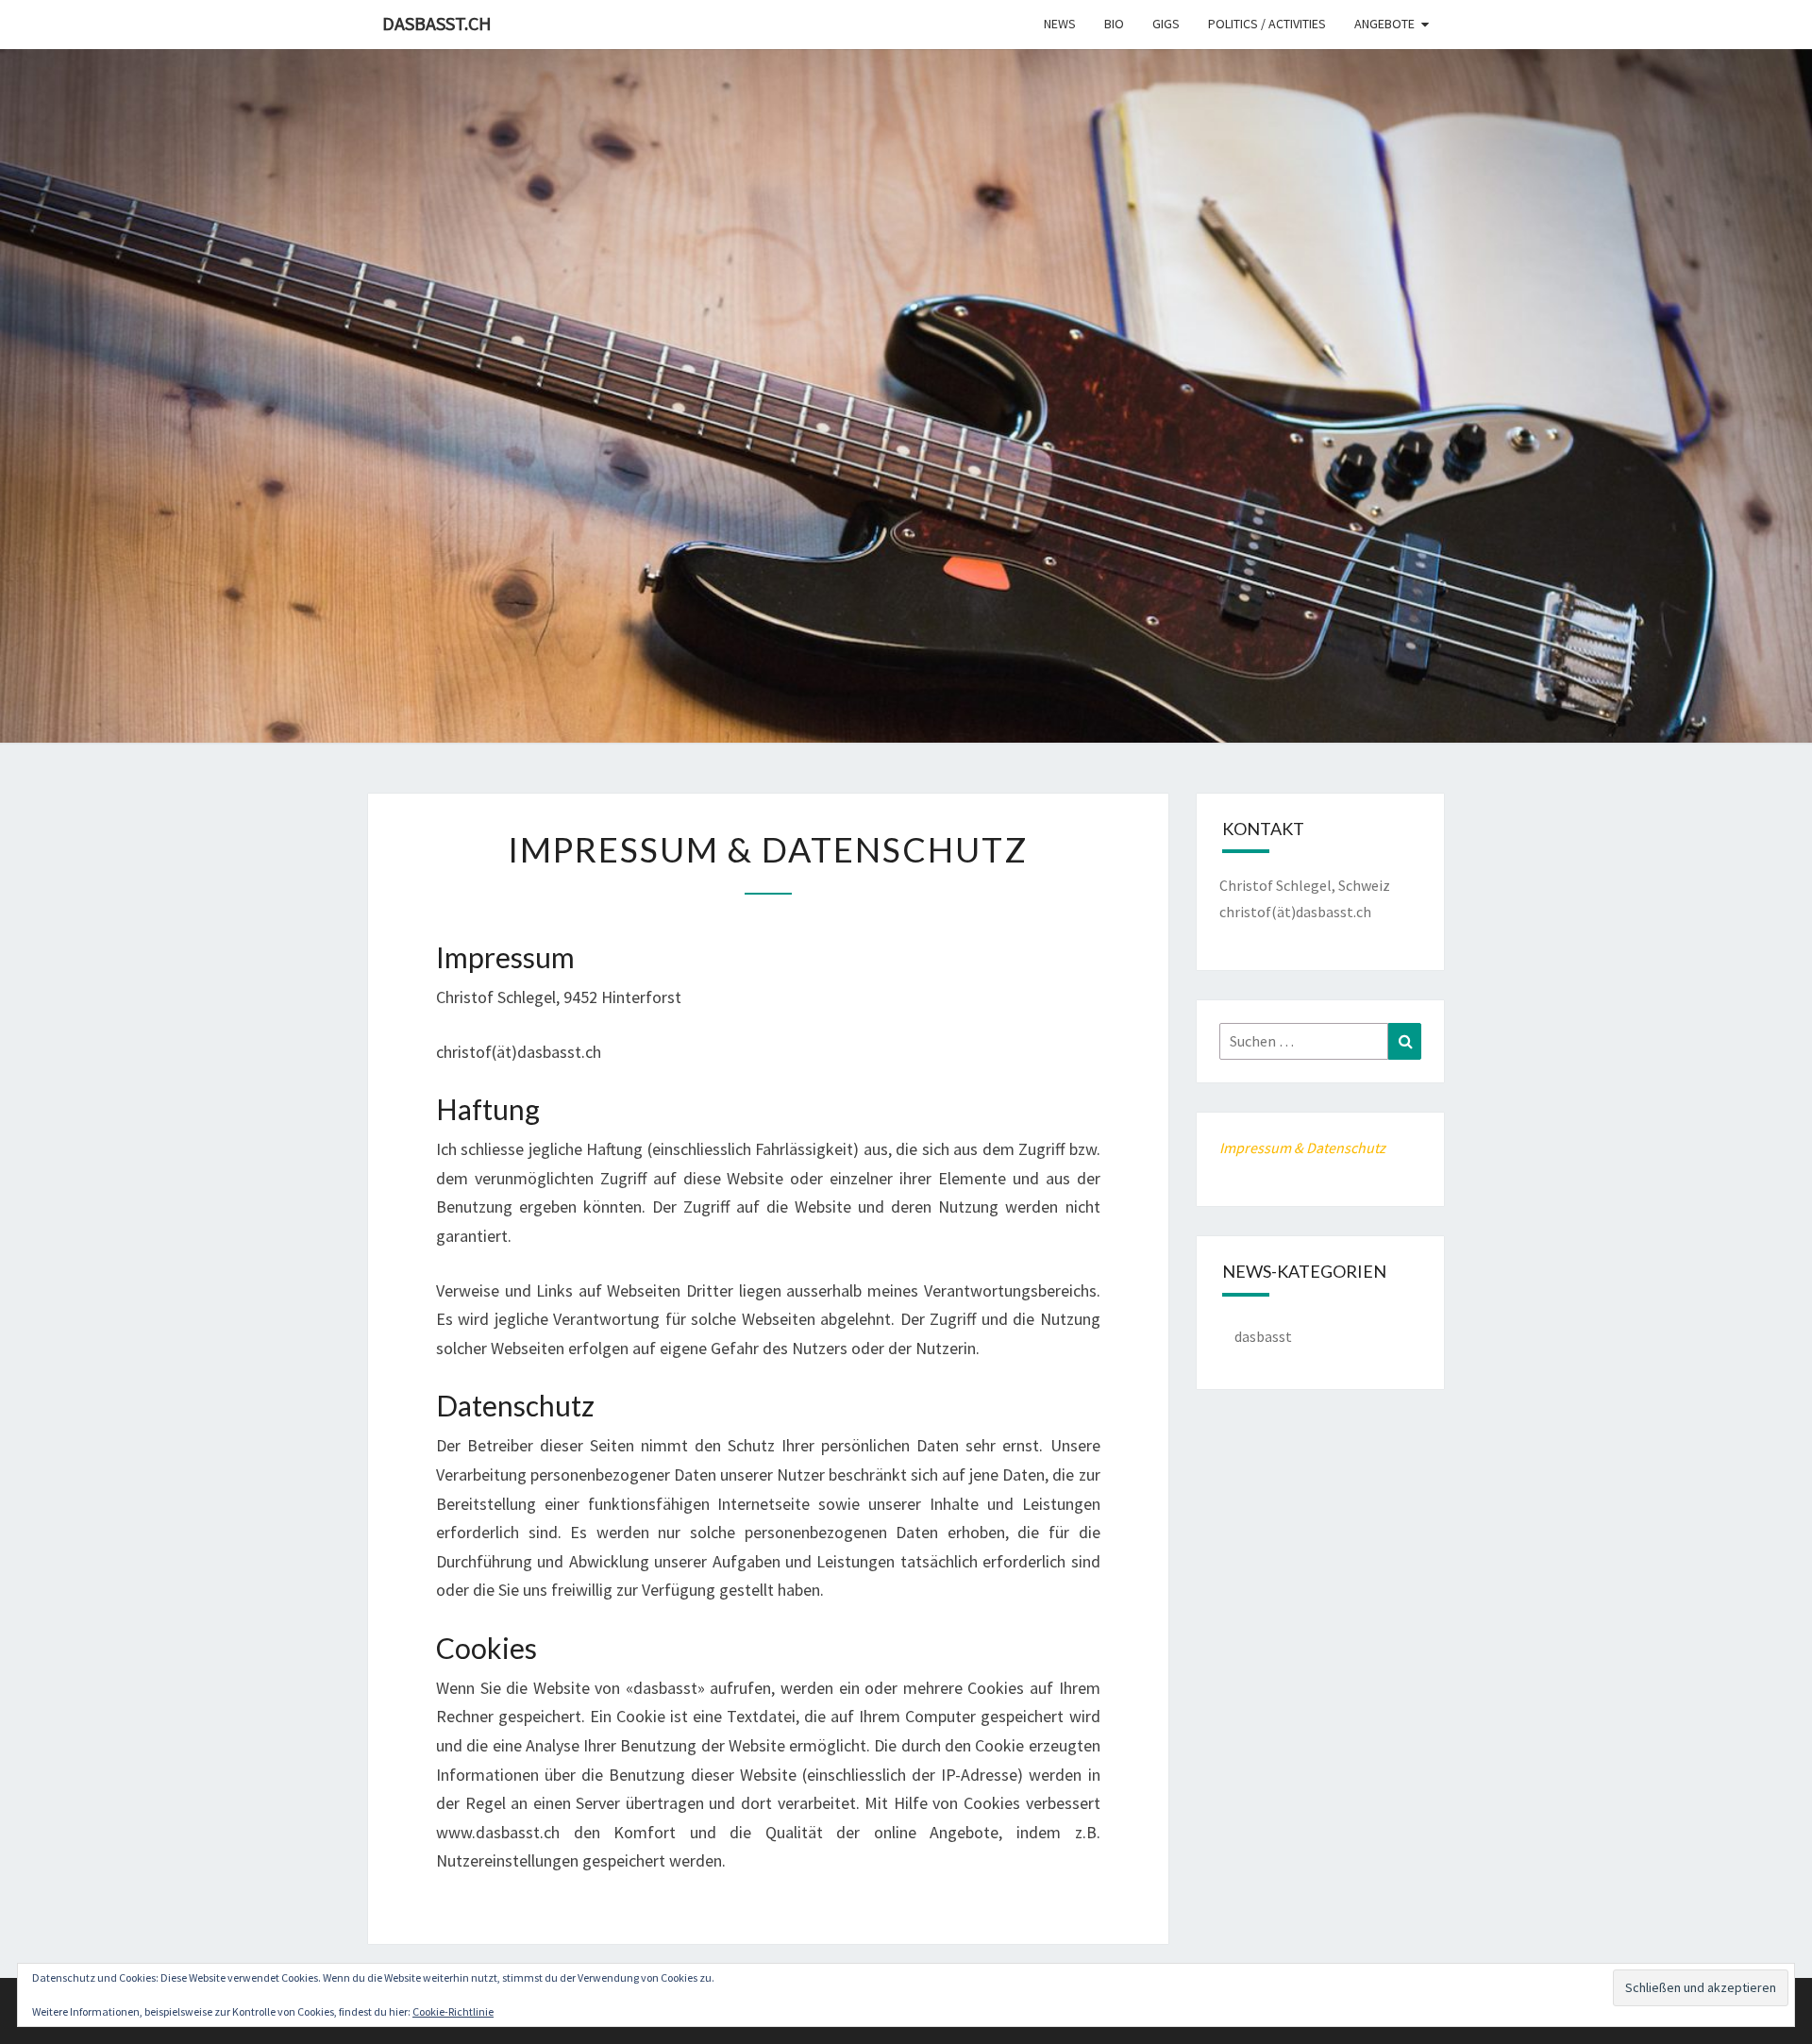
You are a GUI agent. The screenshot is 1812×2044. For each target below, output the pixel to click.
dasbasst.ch (437, 23)
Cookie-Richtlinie (453, 2011)
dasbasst (1263, 1336)
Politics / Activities (1267, 24)
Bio (1114, 24)
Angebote (1384, 24)
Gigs (1166, 24)
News (1060, 24)
